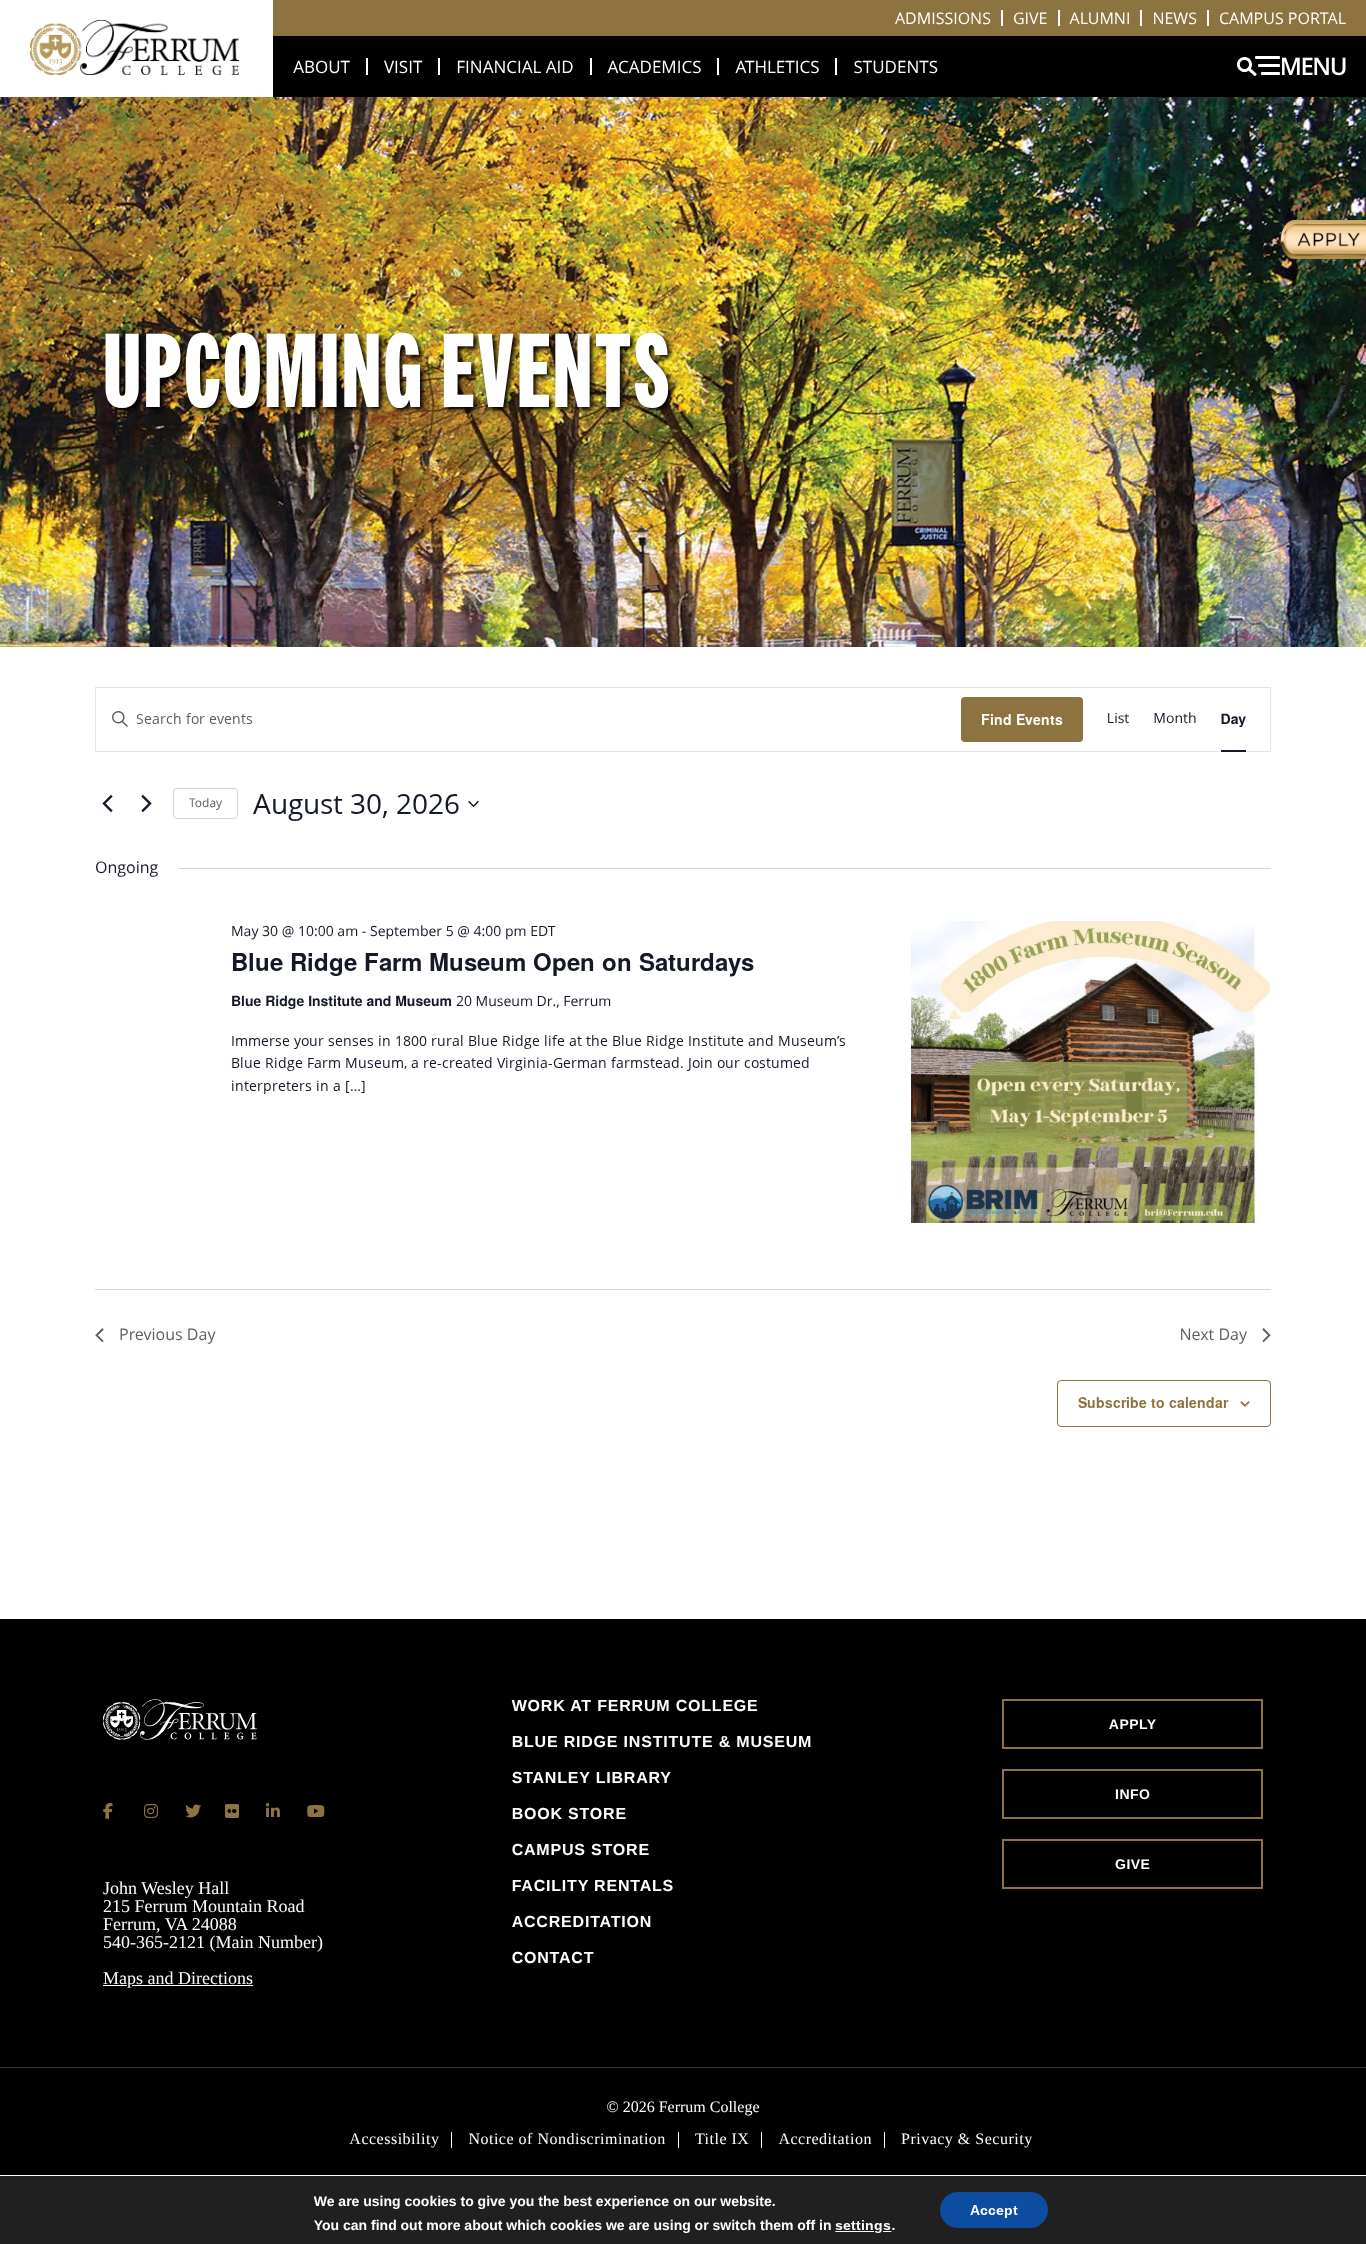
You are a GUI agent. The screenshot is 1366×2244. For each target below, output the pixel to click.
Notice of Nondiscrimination (566, 2140)
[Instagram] (152, 1811)
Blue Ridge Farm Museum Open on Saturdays (492, 961)
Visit (403, 66)
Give (1030, 18)
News (1174, 18)
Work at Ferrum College (635, 1707)
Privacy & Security (967, 2140)
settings (863, 2225)
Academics (655, 66)
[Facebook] (111, 1811)
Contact (553, 1959)
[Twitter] (193, 1811)
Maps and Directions (178, 1978)
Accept (994, 2210)
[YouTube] (315, 1811)
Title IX (722, 2140)
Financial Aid (514, 66)
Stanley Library (592, 1779)
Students (895, 66)
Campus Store (581, 1851)
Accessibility (394, 2140)
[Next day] (146, 804)
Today (205, 802)
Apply (1133, 1724)
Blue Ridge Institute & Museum (662, 1743)
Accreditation (582, 1923)
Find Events (1022, 719)
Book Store (569, 1815)
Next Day (1213, 1334)
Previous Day (167, 1334)
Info (1132, 1794)
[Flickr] (233, 1811)
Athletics (777, 66)
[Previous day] (107, 804)
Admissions (943, 18)
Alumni (1100, 18)
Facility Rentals (593, 1887)
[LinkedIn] (274, 1811)
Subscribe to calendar (1153, 1402)
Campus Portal (1282, 18)
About (321, 66)
